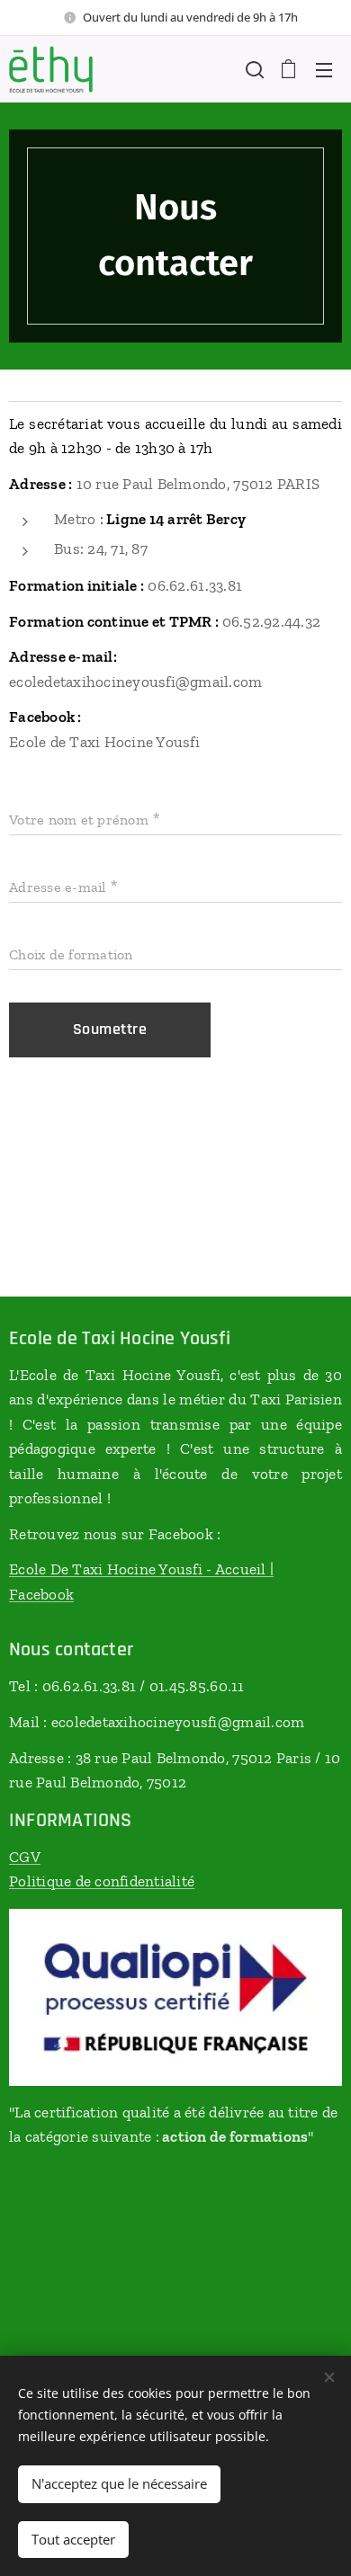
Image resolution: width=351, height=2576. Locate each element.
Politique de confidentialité (102, 1881)
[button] (253, 69)
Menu (324, 69)
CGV (25, 1857)
